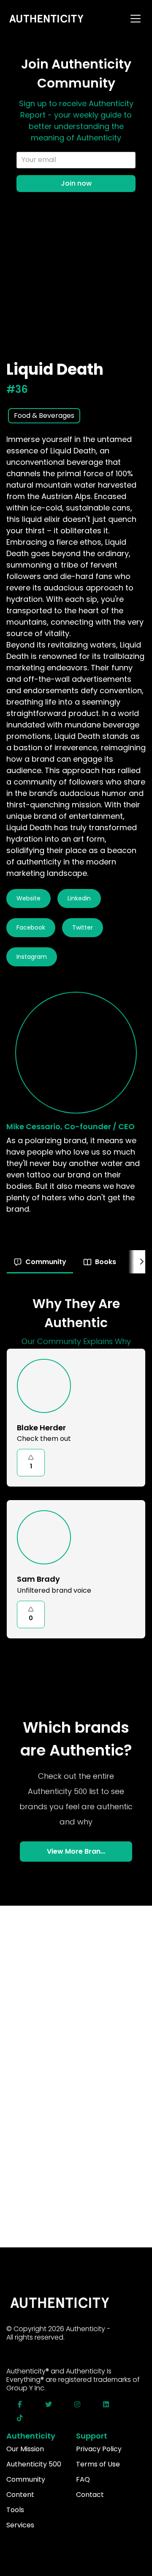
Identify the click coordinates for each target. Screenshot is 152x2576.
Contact (90, 2495)
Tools (15, 2510)
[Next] (141, 1262)
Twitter (83, 927)
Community (26, 2479)
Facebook (31, 927)
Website (28, 898)
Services (20, 2525)
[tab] (40, 1262)
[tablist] (76, 1262)
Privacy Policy (99, 2449)
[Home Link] (47, 19)
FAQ (83, 2479)
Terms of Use (98, 2464)
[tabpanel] (76, 1470)
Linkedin (79, 898)
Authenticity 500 (34, 2464)
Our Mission (25, 2449)
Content (20, 2495)
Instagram (32, 957)
